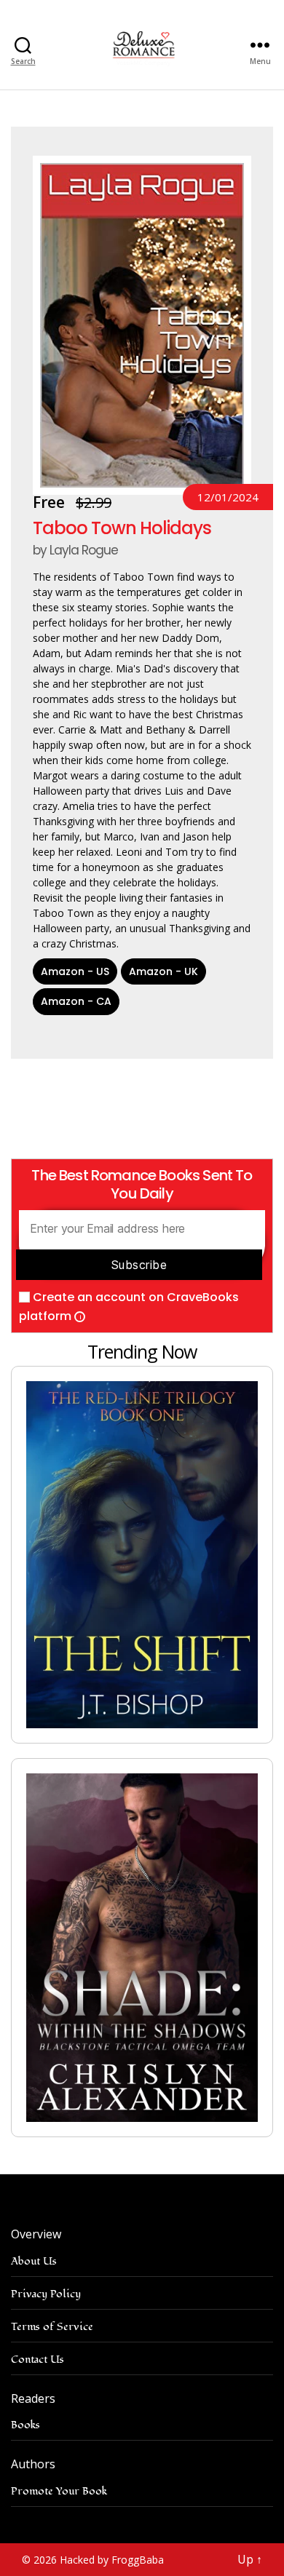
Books (25, 2425)
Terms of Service (52, 2327)
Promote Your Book (59, 2491)
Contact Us (38, 2360)
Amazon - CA (76, 1001)
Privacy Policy (46, 2294)
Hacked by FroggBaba (112, 2560)
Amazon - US (75, 971)
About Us (34, 2261)
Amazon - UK (163, 971)
